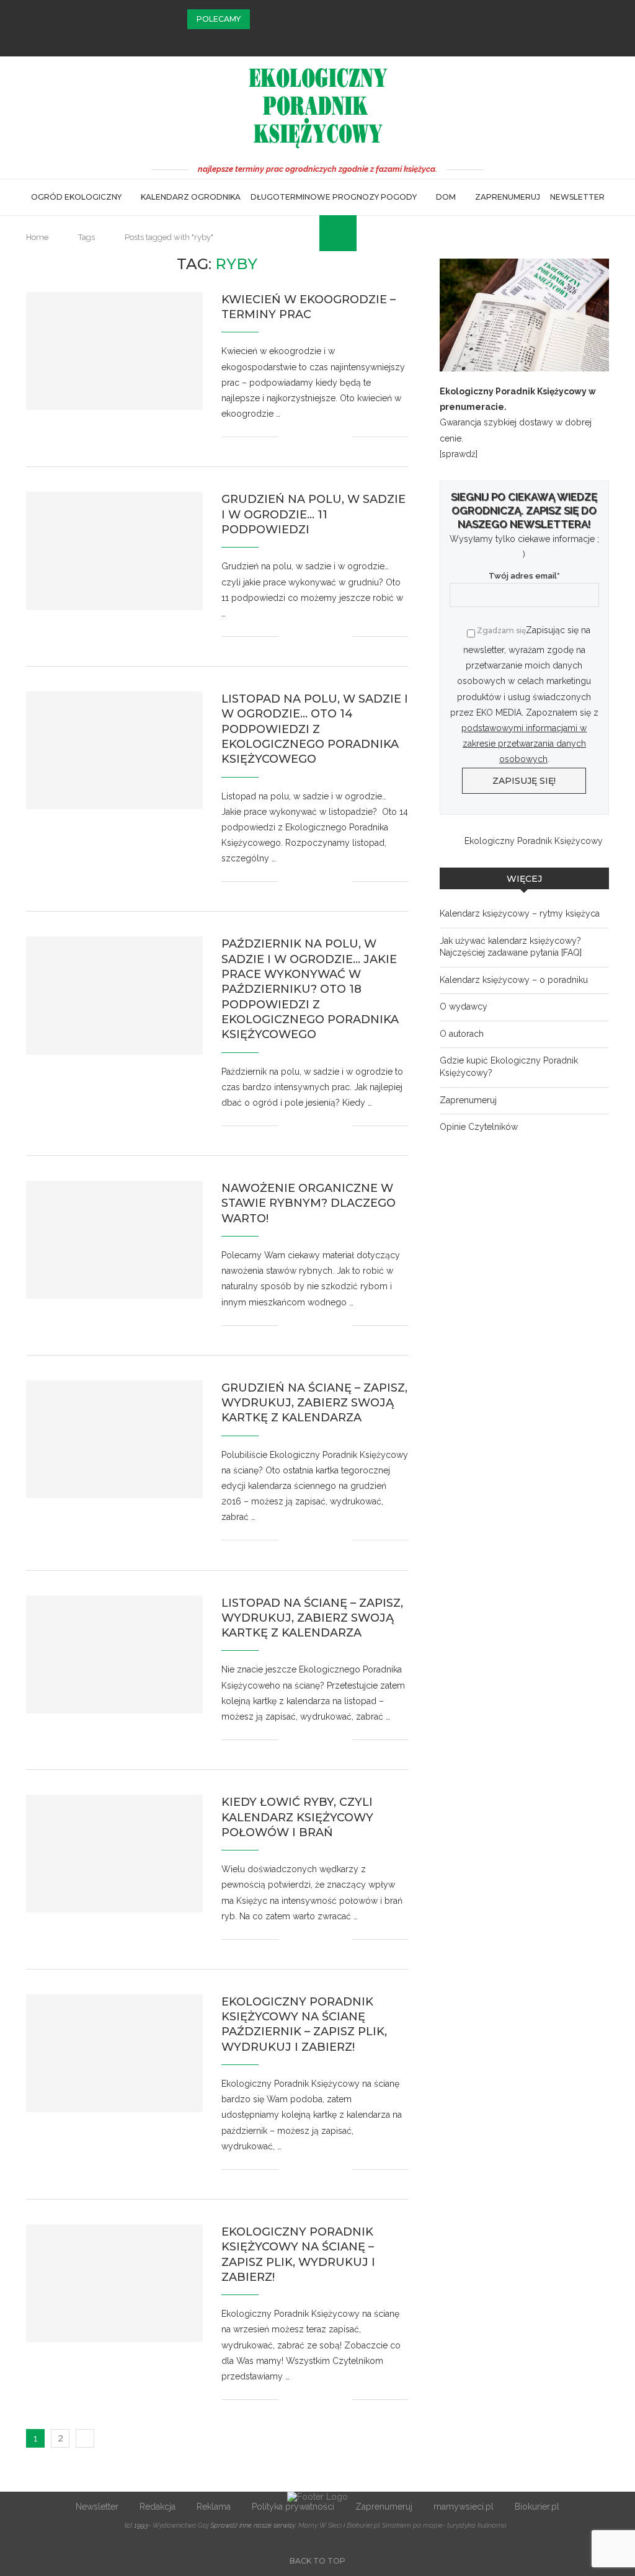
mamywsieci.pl (464, 2507)
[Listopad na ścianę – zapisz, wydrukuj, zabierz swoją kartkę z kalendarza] (114, 1654)
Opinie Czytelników (479, 1127)
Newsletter (577, 197)
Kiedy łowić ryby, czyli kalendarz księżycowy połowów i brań (297, 1817)
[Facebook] (301, 40)
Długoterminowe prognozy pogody (334, 197)
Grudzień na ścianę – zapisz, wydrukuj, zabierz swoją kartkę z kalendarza (314, 1403)
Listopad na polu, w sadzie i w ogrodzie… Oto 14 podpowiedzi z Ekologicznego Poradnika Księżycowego (315, 729)
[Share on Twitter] (317, 437)
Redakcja (158, 2507)
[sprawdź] (459, 454)
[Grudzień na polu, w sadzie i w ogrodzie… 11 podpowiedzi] (114, 551)
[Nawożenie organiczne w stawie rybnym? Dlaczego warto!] (114, 1240)
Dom (446, 197)
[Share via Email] (343, 437)
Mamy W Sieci (320, 2525)
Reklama (214, 2507)
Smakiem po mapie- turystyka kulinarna (444, 2525)
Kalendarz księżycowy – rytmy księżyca (520, 913)
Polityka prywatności (293, 2507)
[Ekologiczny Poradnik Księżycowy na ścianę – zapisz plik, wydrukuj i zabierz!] (114, 2283)
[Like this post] (288, 437)
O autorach (462, 1034)
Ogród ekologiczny (76, 197)
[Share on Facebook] (304, 437)
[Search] (326, 233)
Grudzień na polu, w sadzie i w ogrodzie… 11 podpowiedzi (313, 514)
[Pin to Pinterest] (330, 437)
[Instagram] (317, 40)
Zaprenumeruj (508, 197)
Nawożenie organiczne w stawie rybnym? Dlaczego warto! (309, 1203)
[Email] (334, 40)
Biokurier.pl (537, 2507)
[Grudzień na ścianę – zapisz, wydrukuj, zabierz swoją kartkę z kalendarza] (114, 1439)
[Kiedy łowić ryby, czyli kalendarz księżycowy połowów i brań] (114, 1854)
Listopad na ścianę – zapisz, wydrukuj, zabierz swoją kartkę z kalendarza (312, 1618)
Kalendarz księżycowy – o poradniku (514, 980)
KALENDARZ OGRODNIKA (191, 197)
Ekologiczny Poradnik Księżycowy (534, 841)
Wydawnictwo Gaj (180, 2525)
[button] (262, 19)
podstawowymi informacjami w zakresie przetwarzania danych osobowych (524, 744)
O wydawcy (464, 1006)
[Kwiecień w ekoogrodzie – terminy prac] (114, 351)
